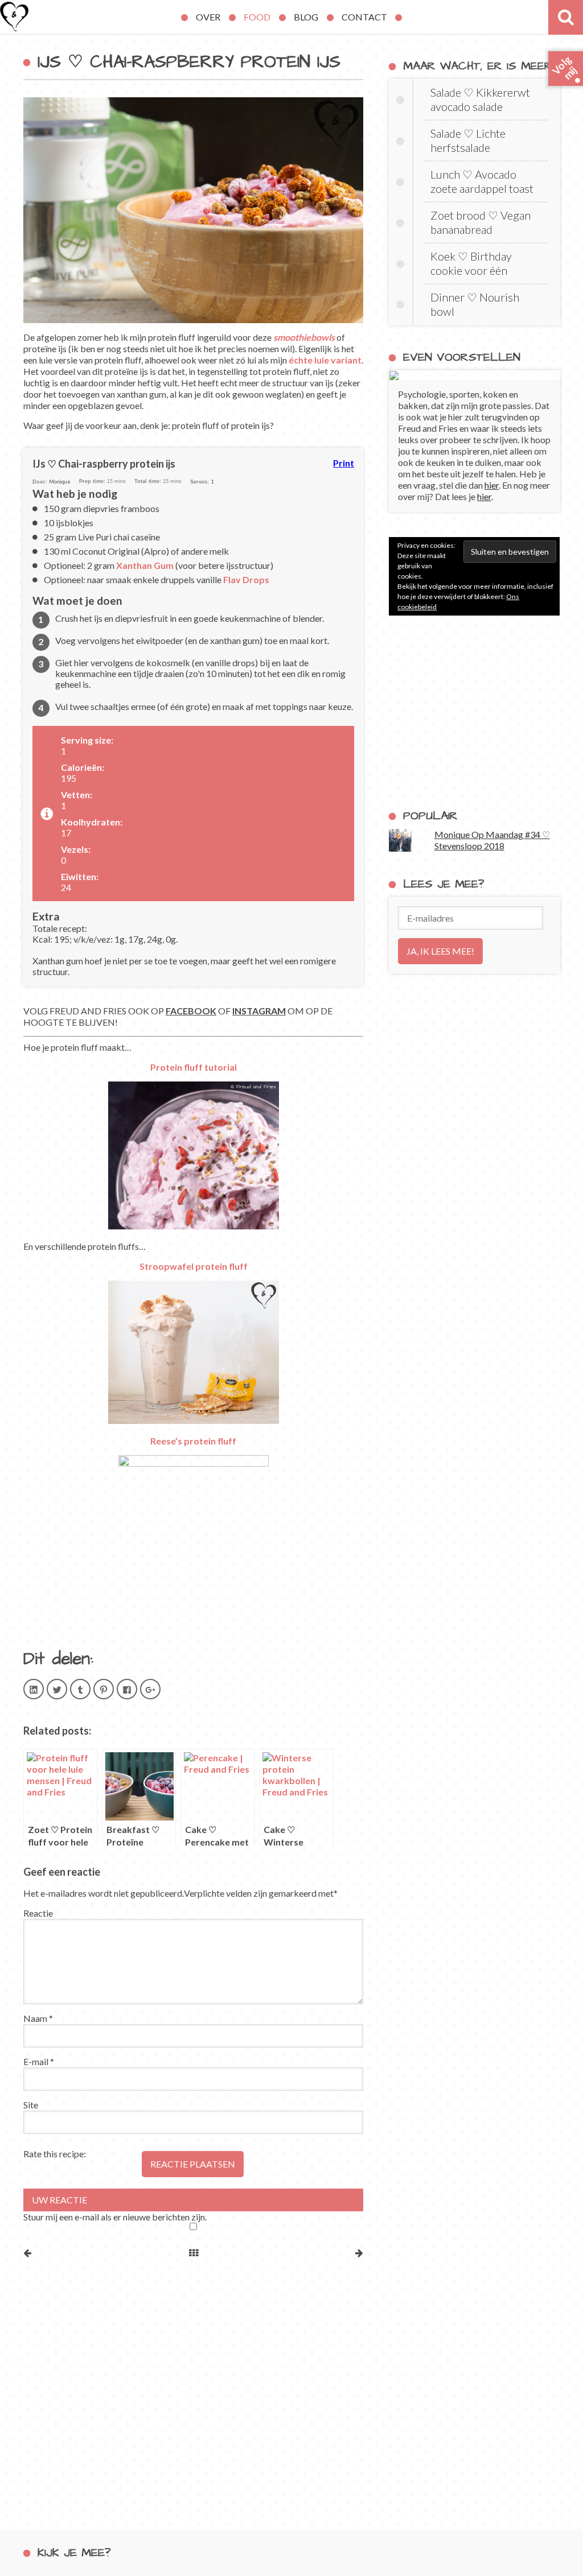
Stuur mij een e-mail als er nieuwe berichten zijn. (115, 2217)
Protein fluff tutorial (194, 1067)
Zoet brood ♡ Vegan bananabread (481, 222)
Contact (364, 17)
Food (257, 17)
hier (492, 485)
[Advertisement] (474, 712)
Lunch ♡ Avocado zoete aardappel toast (482, 181)
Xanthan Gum (145, 565)
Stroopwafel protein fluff (194, 1266)
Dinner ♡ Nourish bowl (475, 304)
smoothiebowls (304, 337)
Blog (306, 17)
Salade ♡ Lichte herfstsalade (468, 140)
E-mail (39, 2061)
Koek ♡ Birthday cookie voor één (471, 263)
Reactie (38, 1913)
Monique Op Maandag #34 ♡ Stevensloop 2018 (492, 840)
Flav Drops (246, 579)
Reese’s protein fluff (193, 1441)
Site (31, 2105)
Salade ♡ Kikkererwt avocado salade (480, 99)
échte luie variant (325, 360)
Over (208, 17)
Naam (38, 2018)
